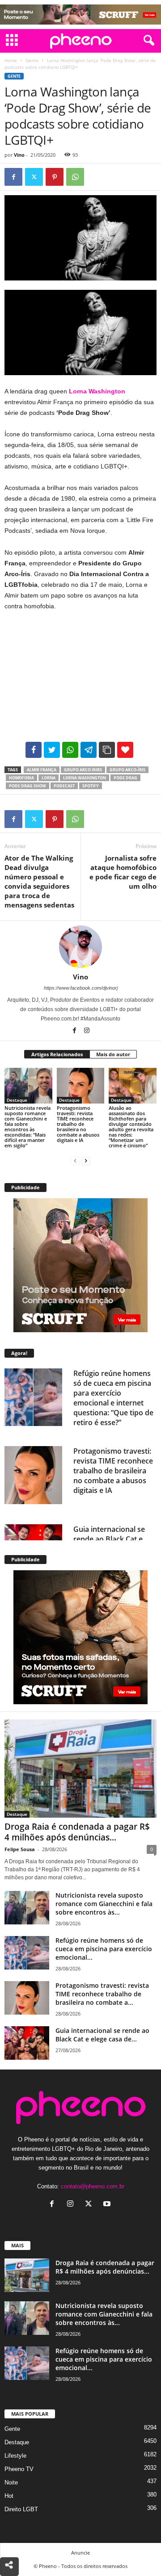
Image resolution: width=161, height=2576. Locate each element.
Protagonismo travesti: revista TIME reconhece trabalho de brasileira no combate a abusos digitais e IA (78, 1124)
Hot (9, 2496)
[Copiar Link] (107, 750)
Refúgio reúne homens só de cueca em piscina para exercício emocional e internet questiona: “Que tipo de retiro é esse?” (113, 1398)
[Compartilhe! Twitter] (52, 750)
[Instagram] (87, 1031)
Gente (32, 60)
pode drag (125, 778)
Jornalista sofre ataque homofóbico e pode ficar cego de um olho (123, 872)
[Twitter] (34, 177)
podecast (64, 786)
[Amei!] (125, 750)
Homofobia (21, 778)
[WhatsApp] (75, 177)
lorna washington (85, 778)
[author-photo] (80, 947)
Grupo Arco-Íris (127, 770)
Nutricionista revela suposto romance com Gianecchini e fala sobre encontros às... (104, 1904)
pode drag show (28, 786)
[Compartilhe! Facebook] (34, 750)
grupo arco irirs (83, 770)
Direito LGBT (21, 2509)
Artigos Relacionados (57, 1054)
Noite (11, 2482)
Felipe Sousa (20, 1849)
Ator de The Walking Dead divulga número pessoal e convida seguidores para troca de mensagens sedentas (39, 881)
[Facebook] (13, 177)
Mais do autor (113, 1054)
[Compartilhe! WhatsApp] (70, 750)
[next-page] (86, 1160)
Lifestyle (15, 2456)
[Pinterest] (55, 177)
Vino (19, 155)
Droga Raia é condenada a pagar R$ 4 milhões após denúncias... (77, 1832)
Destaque (17, 1100)
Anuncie (80, 2553)
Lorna (49, 778)
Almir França (42, 770)
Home (11, 60)
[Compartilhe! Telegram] (89, 750)
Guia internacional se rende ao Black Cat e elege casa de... (102, 2035)
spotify (91, 786)
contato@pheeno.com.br (93, 2186)
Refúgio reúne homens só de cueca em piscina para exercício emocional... (104, 1949)
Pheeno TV (19, 2469)
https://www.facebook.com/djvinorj (81, 988)
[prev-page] (75, 1160)
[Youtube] (108, 2205)
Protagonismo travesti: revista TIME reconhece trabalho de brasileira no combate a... (102, 1994)
